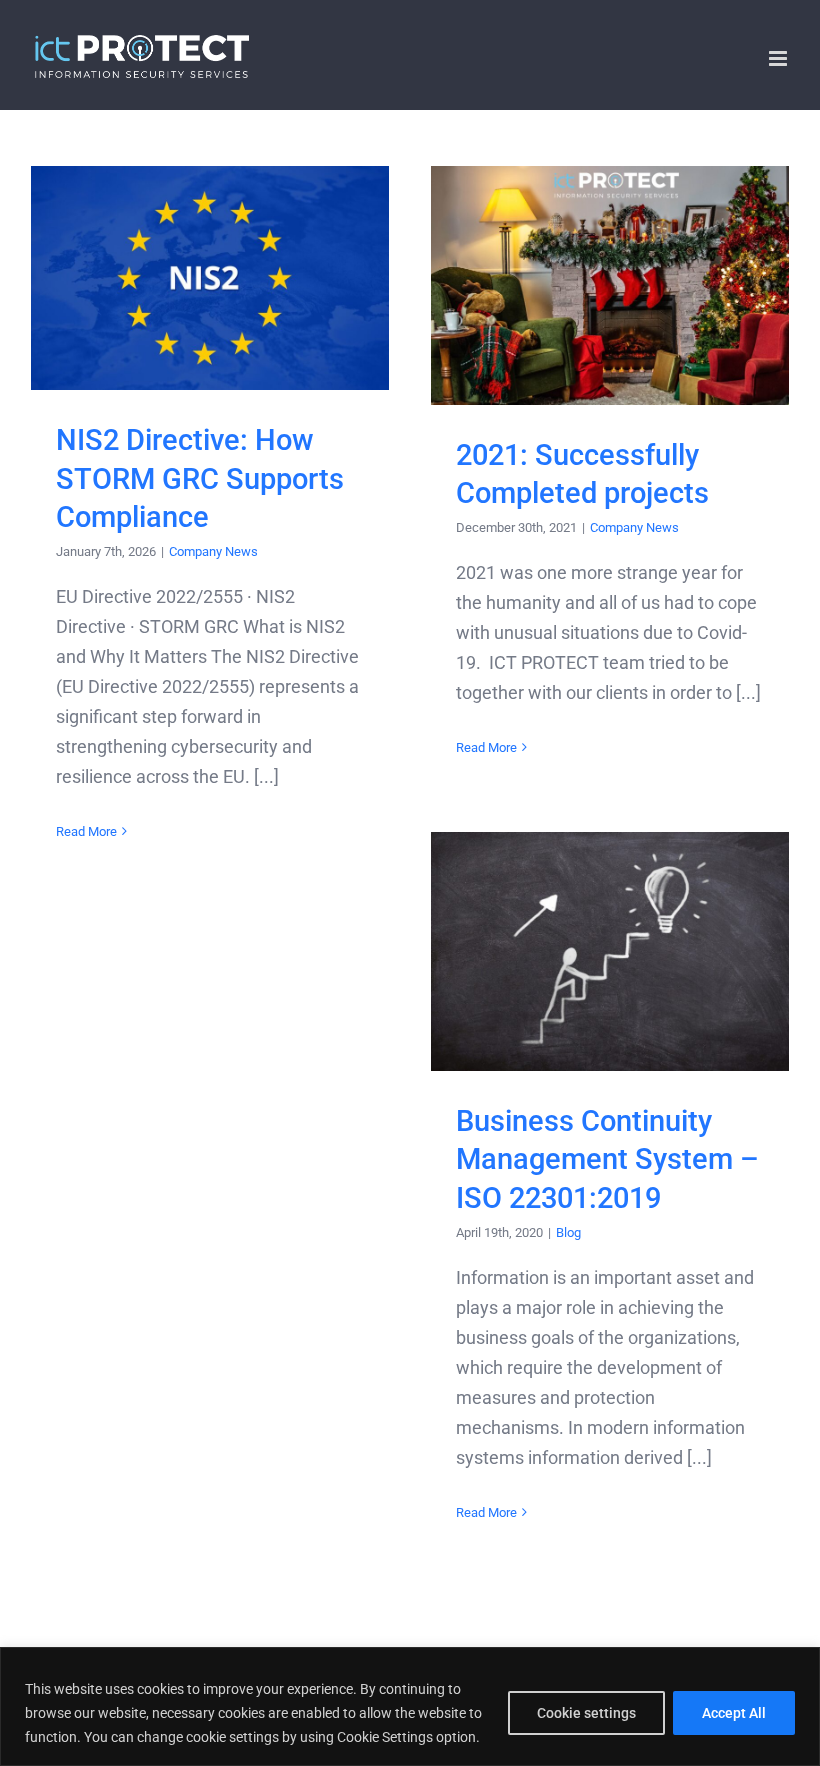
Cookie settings (586, 1713)
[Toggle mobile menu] (779, 58)
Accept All (734, 1713)
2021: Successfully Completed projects (610, 285)
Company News (213, 551)
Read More (86, 831)
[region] (410, 1706)
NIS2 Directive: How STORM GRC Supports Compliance (210, 278)
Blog (568, 1232)
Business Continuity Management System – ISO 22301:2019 (610, 951)
